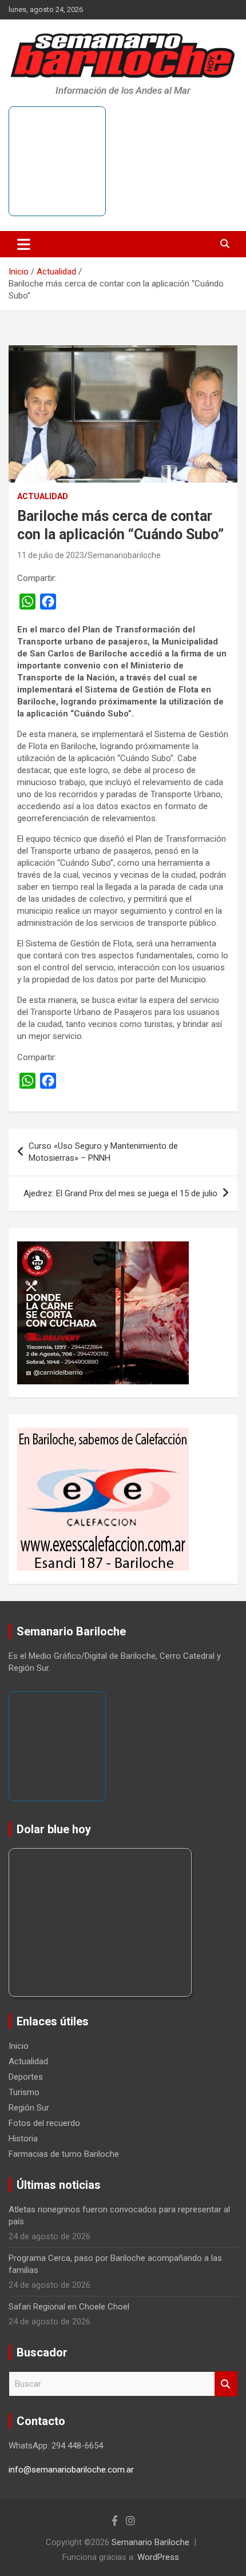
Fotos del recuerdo (44, 2123)
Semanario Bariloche (150, 2542)
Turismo (24, 2092)
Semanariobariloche (124, 555)
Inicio (19, 2046)
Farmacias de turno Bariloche (64, 2154)
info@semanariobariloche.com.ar (71, 2470)
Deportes (26, 2077)
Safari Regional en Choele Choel (69, 2307)
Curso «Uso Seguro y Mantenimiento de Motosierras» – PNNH (103, 1152)
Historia (23, 2139)
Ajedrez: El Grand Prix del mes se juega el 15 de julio (120, 1193)
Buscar (226, 2384)
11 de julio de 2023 (51, 555)
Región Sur (29, 2108)
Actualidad (43, 496)
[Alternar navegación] (24, 244)
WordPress (158, 2557)
